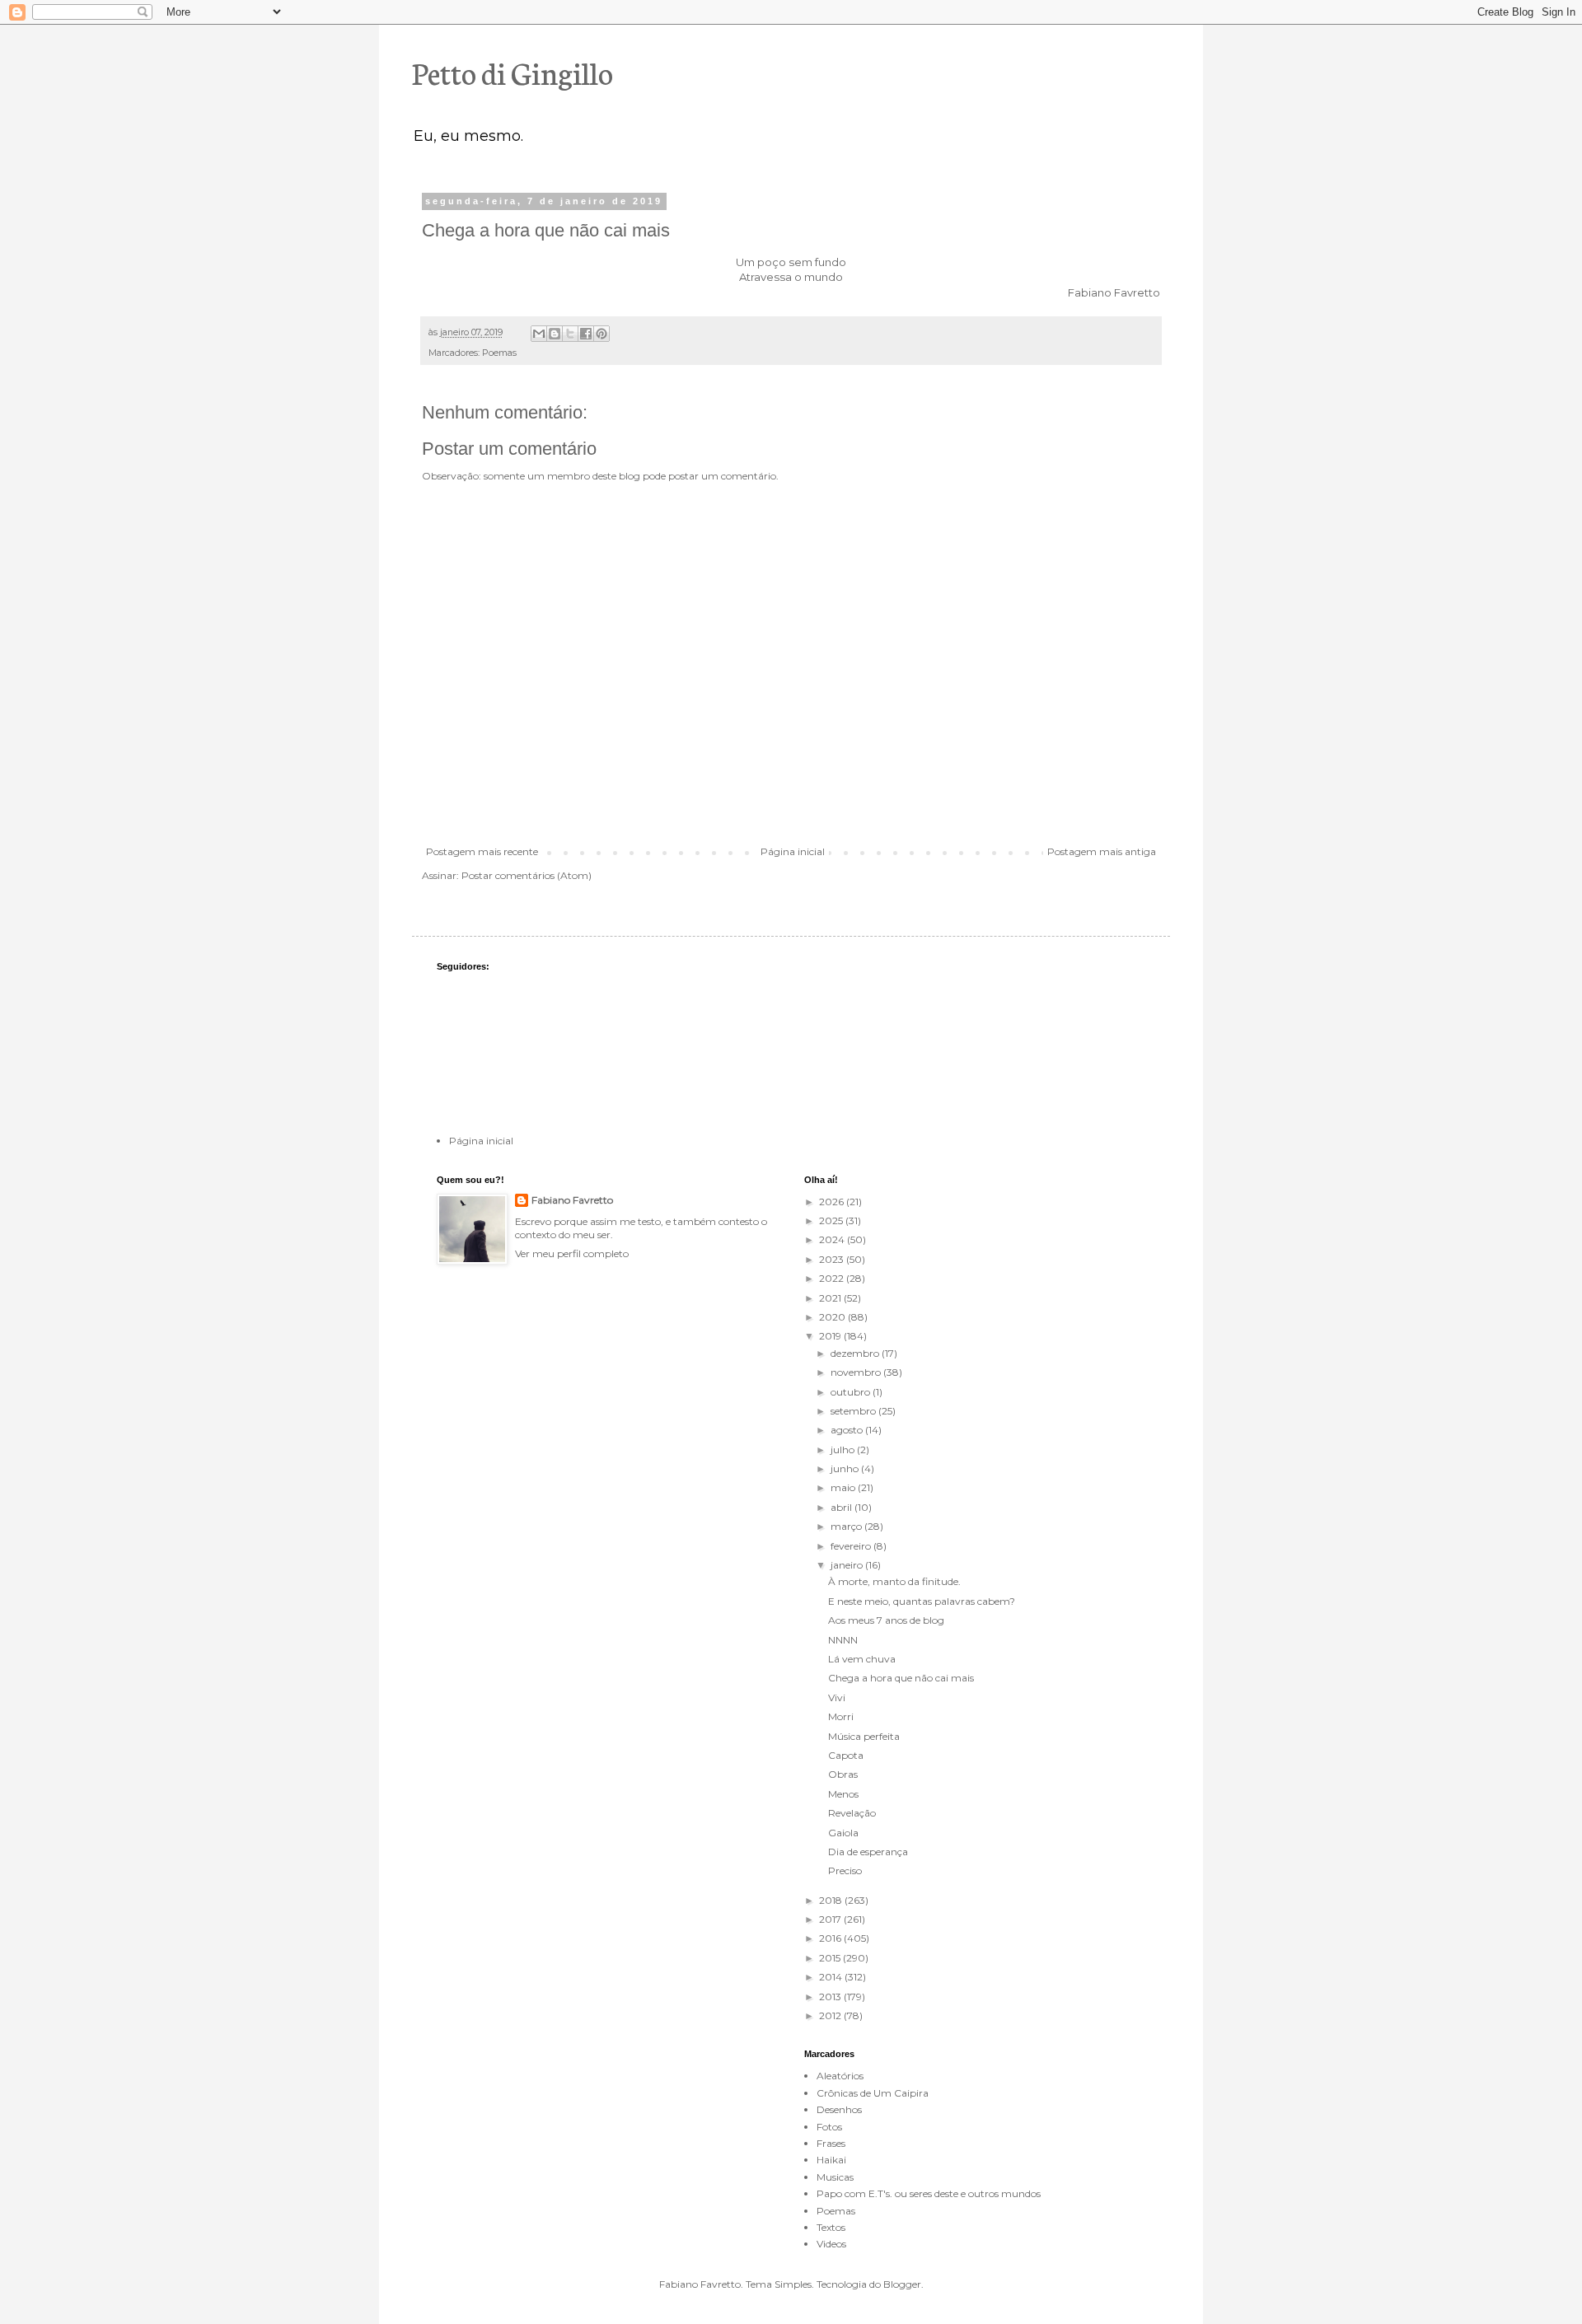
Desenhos (839, 2109)
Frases (831, 2143)
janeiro (848, 1565)
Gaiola (843, 1833)
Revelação (852, 1813)
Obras (843, 1774)
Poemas (499, 353)
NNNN (843, 1640)
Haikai (831, 2160)
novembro (857, 1372)
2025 (832, 1220)
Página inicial (793, 851)
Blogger (902, 2284)
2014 (832, 1977)
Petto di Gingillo (513, 72)
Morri (841, 1716)
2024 (833, 1239)
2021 (831, 1298)
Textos (831, 2227)
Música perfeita (864, 1736)
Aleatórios (840, 2076)
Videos (831, 2244)
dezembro (856, 1353)
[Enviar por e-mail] (539, 334)
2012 (831, 2015)
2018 (832, 1900)
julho (844, 1450)
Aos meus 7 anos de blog (886, 1620)
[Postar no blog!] (555, 334)
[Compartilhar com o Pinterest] (601, 334)
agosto (848, 1430)
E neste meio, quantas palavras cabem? (922, 1601)
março (847, 1526)
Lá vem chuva (862, 1659)
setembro (854, 1411)
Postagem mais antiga (1102, 851)
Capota (846, 1755)
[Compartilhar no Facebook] (586, 334)
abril (842, 1507)
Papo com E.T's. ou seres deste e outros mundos (929, 2193)
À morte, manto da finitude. (894, 1581)
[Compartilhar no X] (570, 334)
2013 (831, 1997)
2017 (831, 1919)
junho (846, 1468)
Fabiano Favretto (572, 1200)
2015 (831, 1958)
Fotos (829, 2127)
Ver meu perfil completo (572, 1253)
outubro (852, 1392)
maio (844, 1487)
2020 (833, 1317)
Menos (843, 1794)
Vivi (837, 1697)
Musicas (835, 2177)
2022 (833, 1278)
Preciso (845, 1870)
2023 (833, 1259)
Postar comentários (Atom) (527, 875)
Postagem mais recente (482, 851)
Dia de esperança (868, 1852)
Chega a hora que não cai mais (901, 1678)
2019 (831, 1336)
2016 (831, 1938)
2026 (833, 1202)
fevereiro (852, 1546)
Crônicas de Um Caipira (873, 2093)
